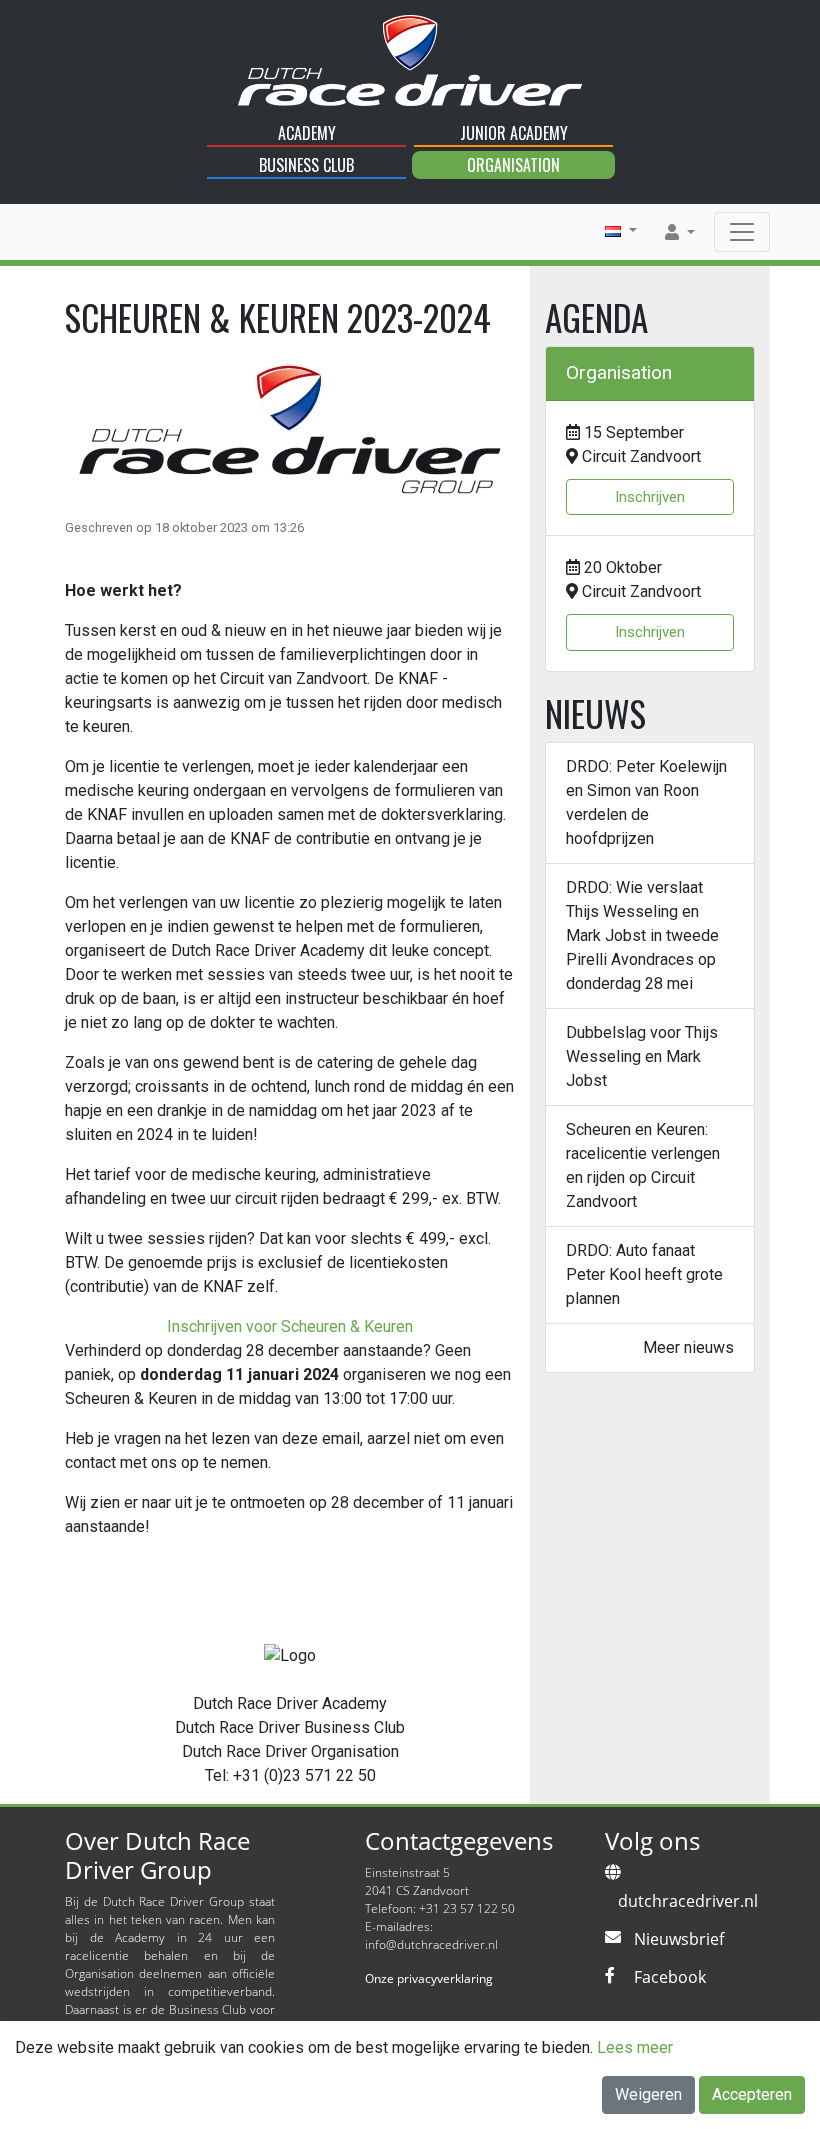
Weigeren (648, 2094)
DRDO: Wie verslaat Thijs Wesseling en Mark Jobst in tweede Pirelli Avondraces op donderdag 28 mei (642, 935)
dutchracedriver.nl (688, 1901)
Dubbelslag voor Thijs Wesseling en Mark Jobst (642, 1056)
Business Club (306, 165)
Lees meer (635, 2047)
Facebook (670, 1977)
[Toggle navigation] (742, 232)
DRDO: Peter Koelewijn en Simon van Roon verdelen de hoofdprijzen (646, 802)
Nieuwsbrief (679, 1939)
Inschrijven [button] (650, 497)
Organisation (513, 165)
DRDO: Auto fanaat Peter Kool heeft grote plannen (644, 1274)
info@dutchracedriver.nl (431, 1944)
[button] (621, 231)
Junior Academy (514, 133)
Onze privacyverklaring (429, 1978)
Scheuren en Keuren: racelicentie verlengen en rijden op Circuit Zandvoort (643, 1165)
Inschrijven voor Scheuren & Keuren (290, 1326)
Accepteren (752, 2094)
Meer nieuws (688, 1347)
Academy (307, 133)
